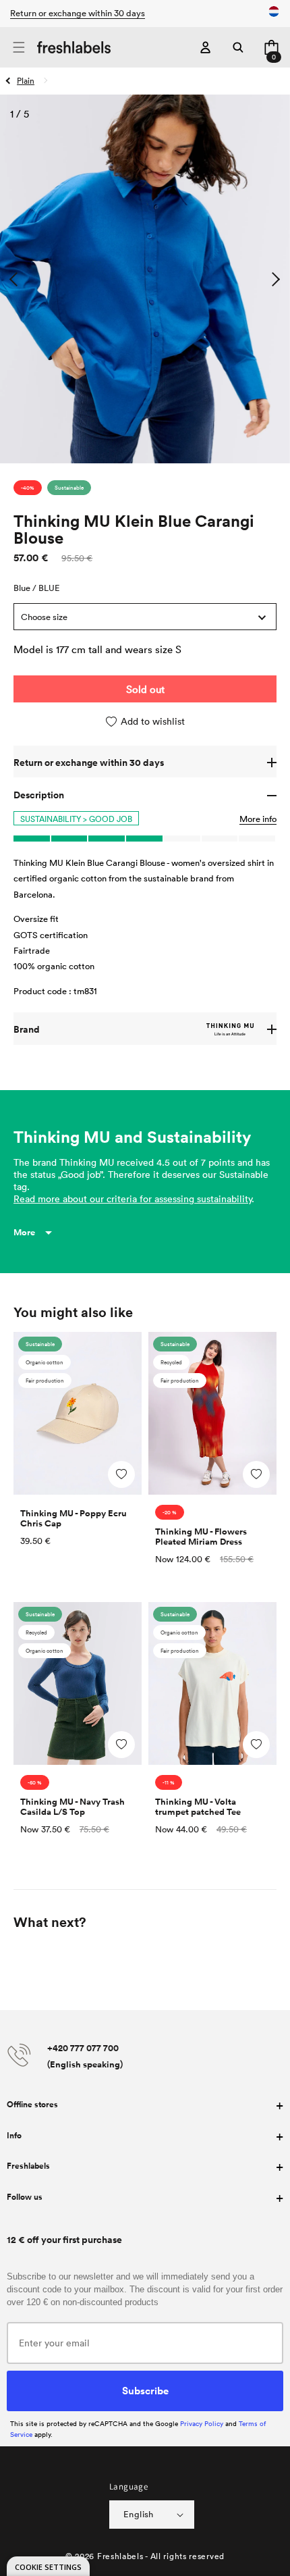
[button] (19, 48)
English (139, 2514)
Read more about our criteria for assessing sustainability (133, 1199)
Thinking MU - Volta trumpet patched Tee (198, 1807)
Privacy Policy (202, 2423)
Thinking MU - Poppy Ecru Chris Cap (74, 1518)
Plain (26, 80)
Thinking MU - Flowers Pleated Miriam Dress (201, 1537)
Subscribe (145, 2390)
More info (258, 819)
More (24, 1232)
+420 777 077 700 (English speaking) (85, 2056)
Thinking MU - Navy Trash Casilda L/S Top (72, 1807)
